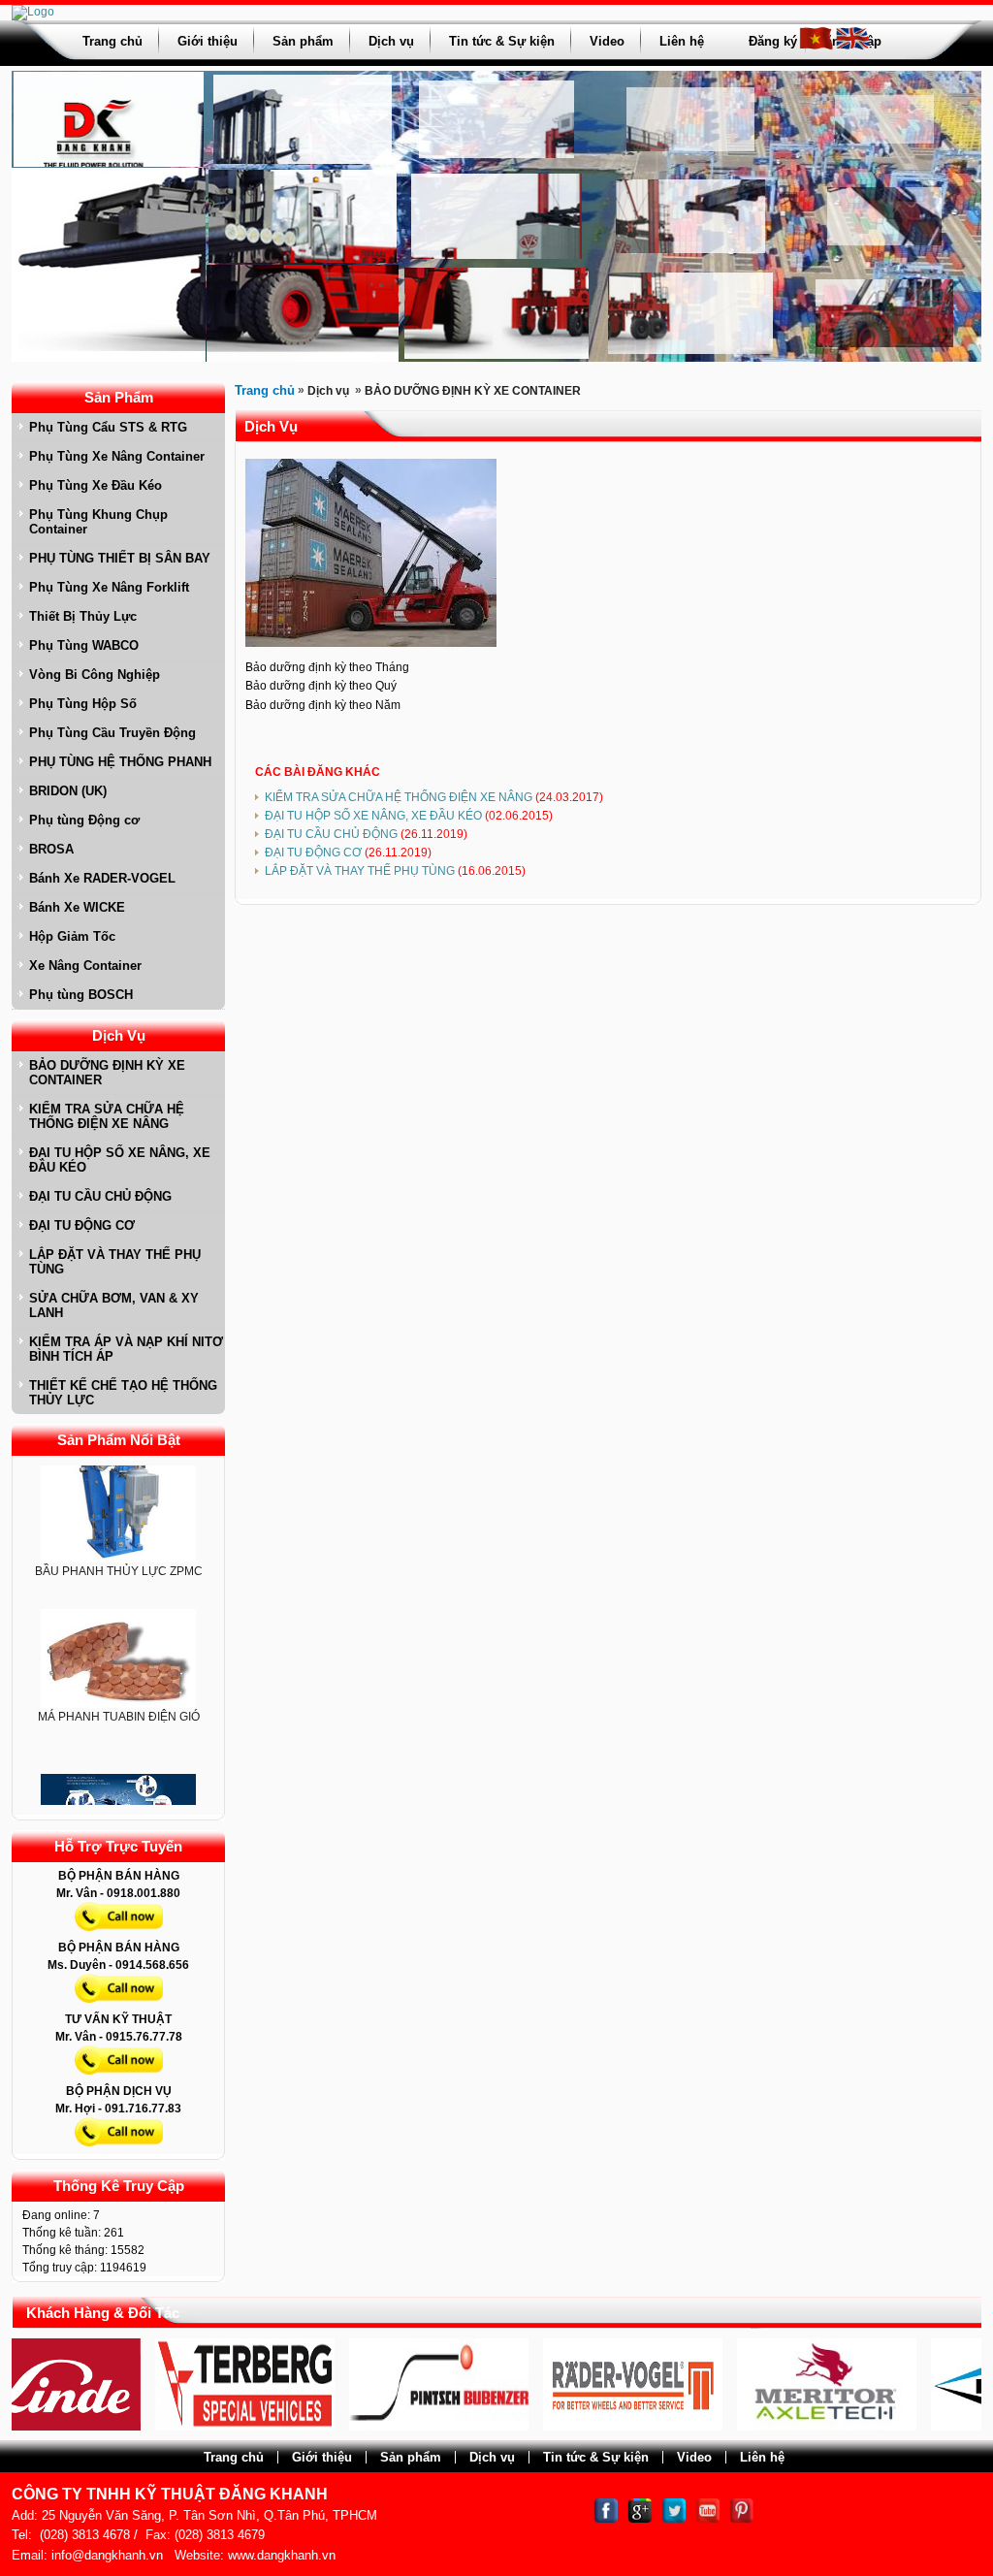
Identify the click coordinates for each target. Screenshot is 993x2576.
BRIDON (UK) (68, 791)
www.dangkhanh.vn (282, 2555)
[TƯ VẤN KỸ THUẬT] (119, 2078)
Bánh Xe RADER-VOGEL (102, 878)
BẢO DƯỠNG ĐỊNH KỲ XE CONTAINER (107, 1073)
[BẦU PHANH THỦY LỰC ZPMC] (118, 1467)
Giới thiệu (208, 41)
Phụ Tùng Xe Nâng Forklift (109, 587)
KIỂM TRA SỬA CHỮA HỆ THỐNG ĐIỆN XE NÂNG (107, 1116)
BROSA (51, 849)
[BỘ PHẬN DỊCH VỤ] (119, 2150)
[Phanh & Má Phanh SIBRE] (118, 1782)
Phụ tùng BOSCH (81, 995)
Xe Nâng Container (85, 966)
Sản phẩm (303, 41)
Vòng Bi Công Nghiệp (95, 675)
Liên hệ (682, 41)
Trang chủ (112, 41)
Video (607, 41)
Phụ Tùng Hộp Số (83, 704)
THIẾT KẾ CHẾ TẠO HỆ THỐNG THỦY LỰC (123, 1393)
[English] (853, 47)
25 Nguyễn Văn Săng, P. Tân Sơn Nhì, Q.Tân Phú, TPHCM (209, 2515)
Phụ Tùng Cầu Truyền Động (112, 733)
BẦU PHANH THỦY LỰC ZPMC (119, 1534)
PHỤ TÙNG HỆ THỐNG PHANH (120, 762)
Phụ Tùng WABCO (84, 645)
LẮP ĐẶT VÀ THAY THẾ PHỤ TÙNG (115, 1262)
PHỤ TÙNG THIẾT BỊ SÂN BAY (120, 558)
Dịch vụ (391, 41)
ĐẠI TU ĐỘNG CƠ (82, 1225)
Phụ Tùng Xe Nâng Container (117, 456)
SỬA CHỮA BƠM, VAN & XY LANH (114, 1305)
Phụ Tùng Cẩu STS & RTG (108, 427)
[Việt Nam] (816, 47)
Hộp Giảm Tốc (72, 936)
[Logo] (33, 12)
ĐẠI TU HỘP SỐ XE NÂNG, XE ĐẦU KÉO (120, 1160)
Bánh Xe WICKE (77, 907)
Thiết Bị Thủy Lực (83, 616)
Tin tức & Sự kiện (502, 41)
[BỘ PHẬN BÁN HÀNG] (119, 1935)
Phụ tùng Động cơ (84, 820)
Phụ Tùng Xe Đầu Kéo (96, 485)
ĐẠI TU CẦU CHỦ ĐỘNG (100, 1196)
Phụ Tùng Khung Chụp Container (98, 522)
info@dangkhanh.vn (107, 2555)
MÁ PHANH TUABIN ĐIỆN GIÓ (119, 1680)
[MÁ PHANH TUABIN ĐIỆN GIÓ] (118, 1623)
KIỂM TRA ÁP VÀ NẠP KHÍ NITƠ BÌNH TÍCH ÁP (126, 1349)
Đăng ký (773, 41)
